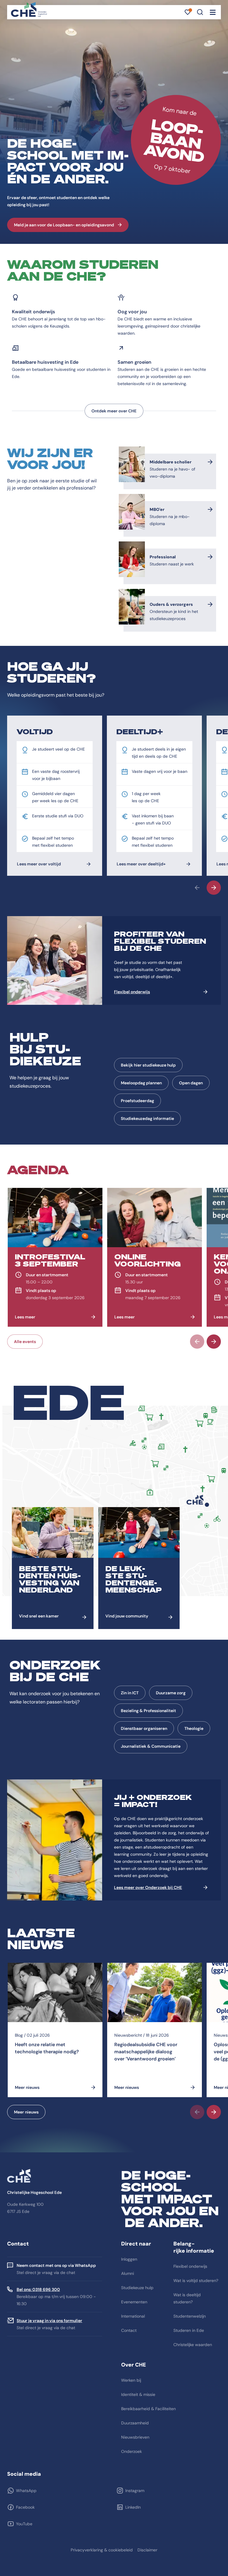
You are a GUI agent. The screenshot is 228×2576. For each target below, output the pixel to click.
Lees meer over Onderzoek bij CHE (148, 1887)
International (133, 2316)
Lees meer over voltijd (39, 864)
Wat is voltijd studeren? (196, 2281)
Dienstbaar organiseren (144, 1728)
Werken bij (131, 2380)
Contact (129, 2330)
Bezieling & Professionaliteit (148, 1711)
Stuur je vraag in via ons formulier (49, 2321)
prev (197, 888)
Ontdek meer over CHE (114, 411)
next (214, 888)
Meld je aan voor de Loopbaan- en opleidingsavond (64, 225)
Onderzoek (132, 2451)
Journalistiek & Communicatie (151, 1746)
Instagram (135, 2491)
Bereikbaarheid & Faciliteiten (148, 2409)
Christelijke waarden (193, 2345)
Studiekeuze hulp (137, 2288)
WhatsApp (26, 2491)
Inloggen (129, 2259)
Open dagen (191, 1083)
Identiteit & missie (138, 2394)
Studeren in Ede (189, 2330)
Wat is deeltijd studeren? (187, 2298)
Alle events (25, 1342)
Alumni (128, 2273)
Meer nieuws (26, 2112)
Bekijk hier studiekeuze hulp (148, 1065)
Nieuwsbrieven (135, 2437)
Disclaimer (147, 2550)
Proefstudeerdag (137, 1101)
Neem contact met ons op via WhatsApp (56, 2265)
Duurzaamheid (135, 2423)
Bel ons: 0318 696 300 (38, 2289)
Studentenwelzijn (190, 2316)
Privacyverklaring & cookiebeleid (102, 2550)
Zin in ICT (130, 1693)
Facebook (25, 2507)
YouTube (24, 2524)
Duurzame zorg (171, 1693)
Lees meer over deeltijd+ (141, 864)
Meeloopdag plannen (141, 1083)
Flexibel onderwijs (132, 992)
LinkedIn (133, 2507)
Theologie (194, 1728)
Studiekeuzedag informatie (147, 1118)
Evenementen (134, 2302)
